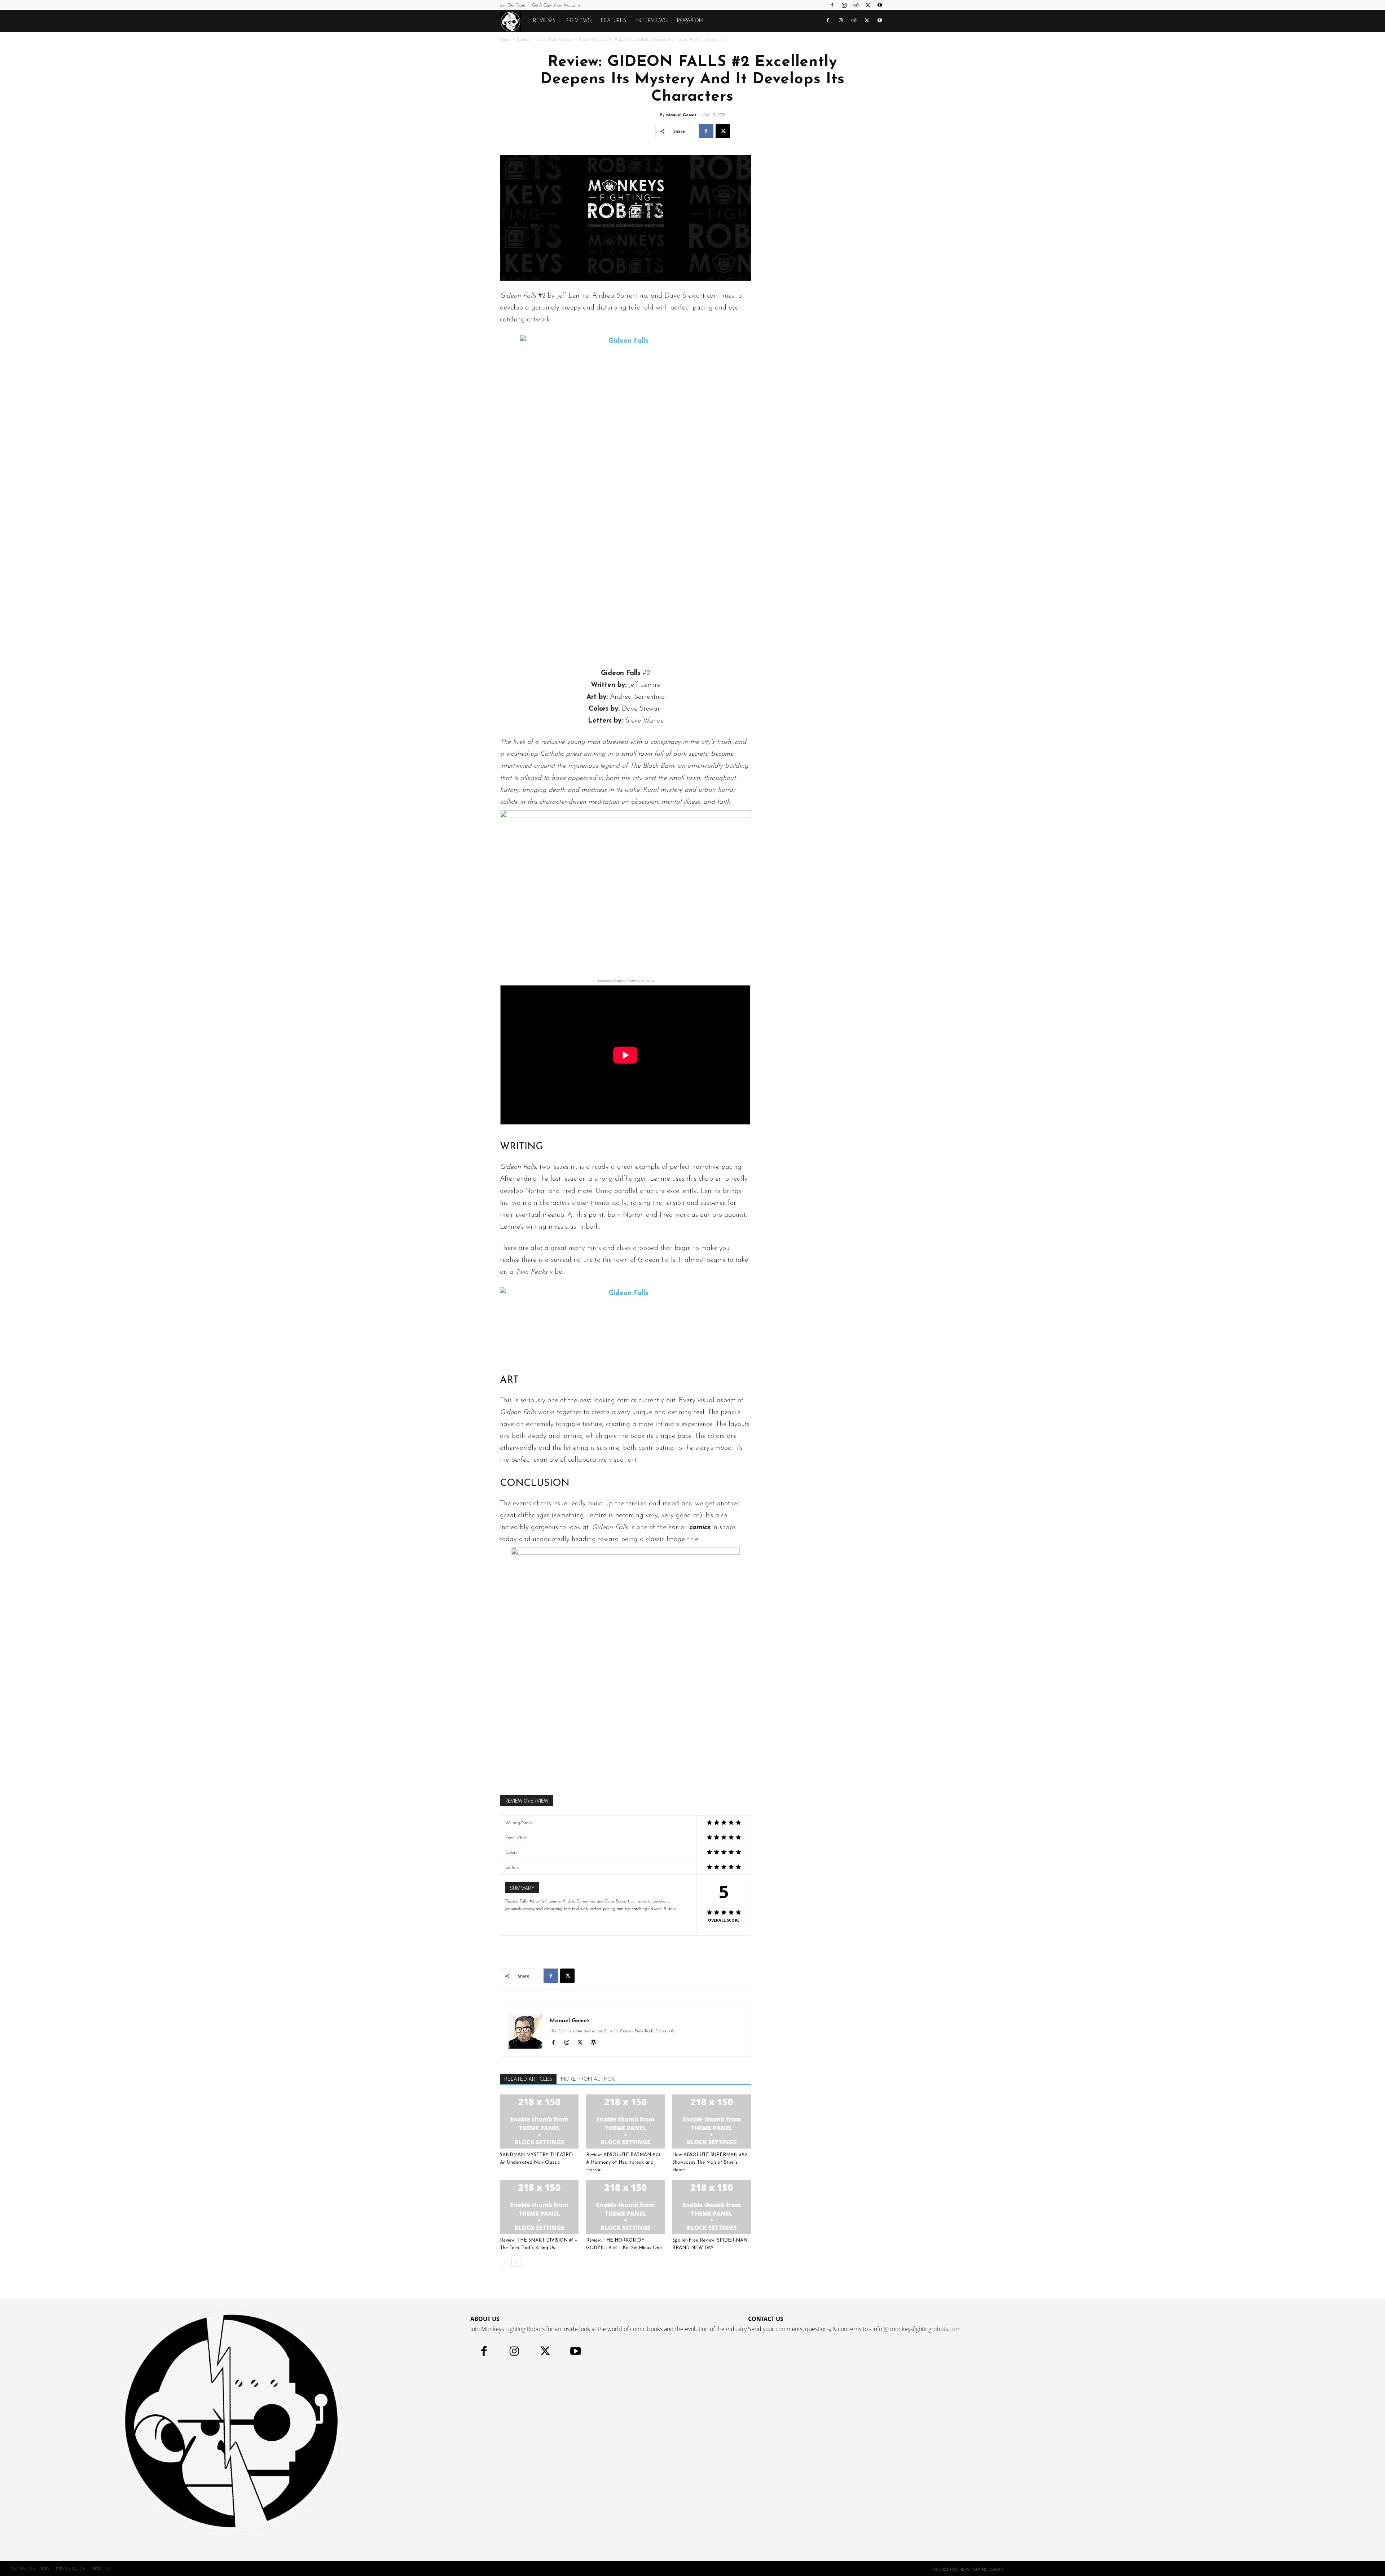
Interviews (652, 21)
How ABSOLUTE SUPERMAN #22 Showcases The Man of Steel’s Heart (710, 2162)
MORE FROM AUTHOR (588, 2079)
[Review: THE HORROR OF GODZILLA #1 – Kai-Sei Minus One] (625, 2207)
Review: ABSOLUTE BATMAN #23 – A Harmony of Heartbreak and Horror (625, 2162)
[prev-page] (504, 2262)
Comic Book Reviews (554, 40)
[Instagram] (844, 5)
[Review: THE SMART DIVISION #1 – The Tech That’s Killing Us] (539, 2207)
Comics (523, 40)
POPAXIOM (690, 21)
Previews (578, 21)
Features (614, 21)
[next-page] (516, 2262)
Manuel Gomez (681, 115)
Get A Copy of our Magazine (556, 6)
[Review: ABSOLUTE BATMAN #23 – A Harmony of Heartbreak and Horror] (625, 2121)
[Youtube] (880, 5)
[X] (868, 5)
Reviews (544, 21)
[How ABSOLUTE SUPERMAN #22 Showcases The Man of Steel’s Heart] (712, 2121)
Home (505, 40)
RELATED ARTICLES (528, 2079)
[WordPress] (596, 2044)
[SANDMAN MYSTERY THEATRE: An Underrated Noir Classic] (539, 2121)
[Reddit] (856, 5)
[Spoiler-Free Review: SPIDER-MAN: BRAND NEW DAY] (712, 2207)
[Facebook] (832, 5)
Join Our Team (513, 6)
